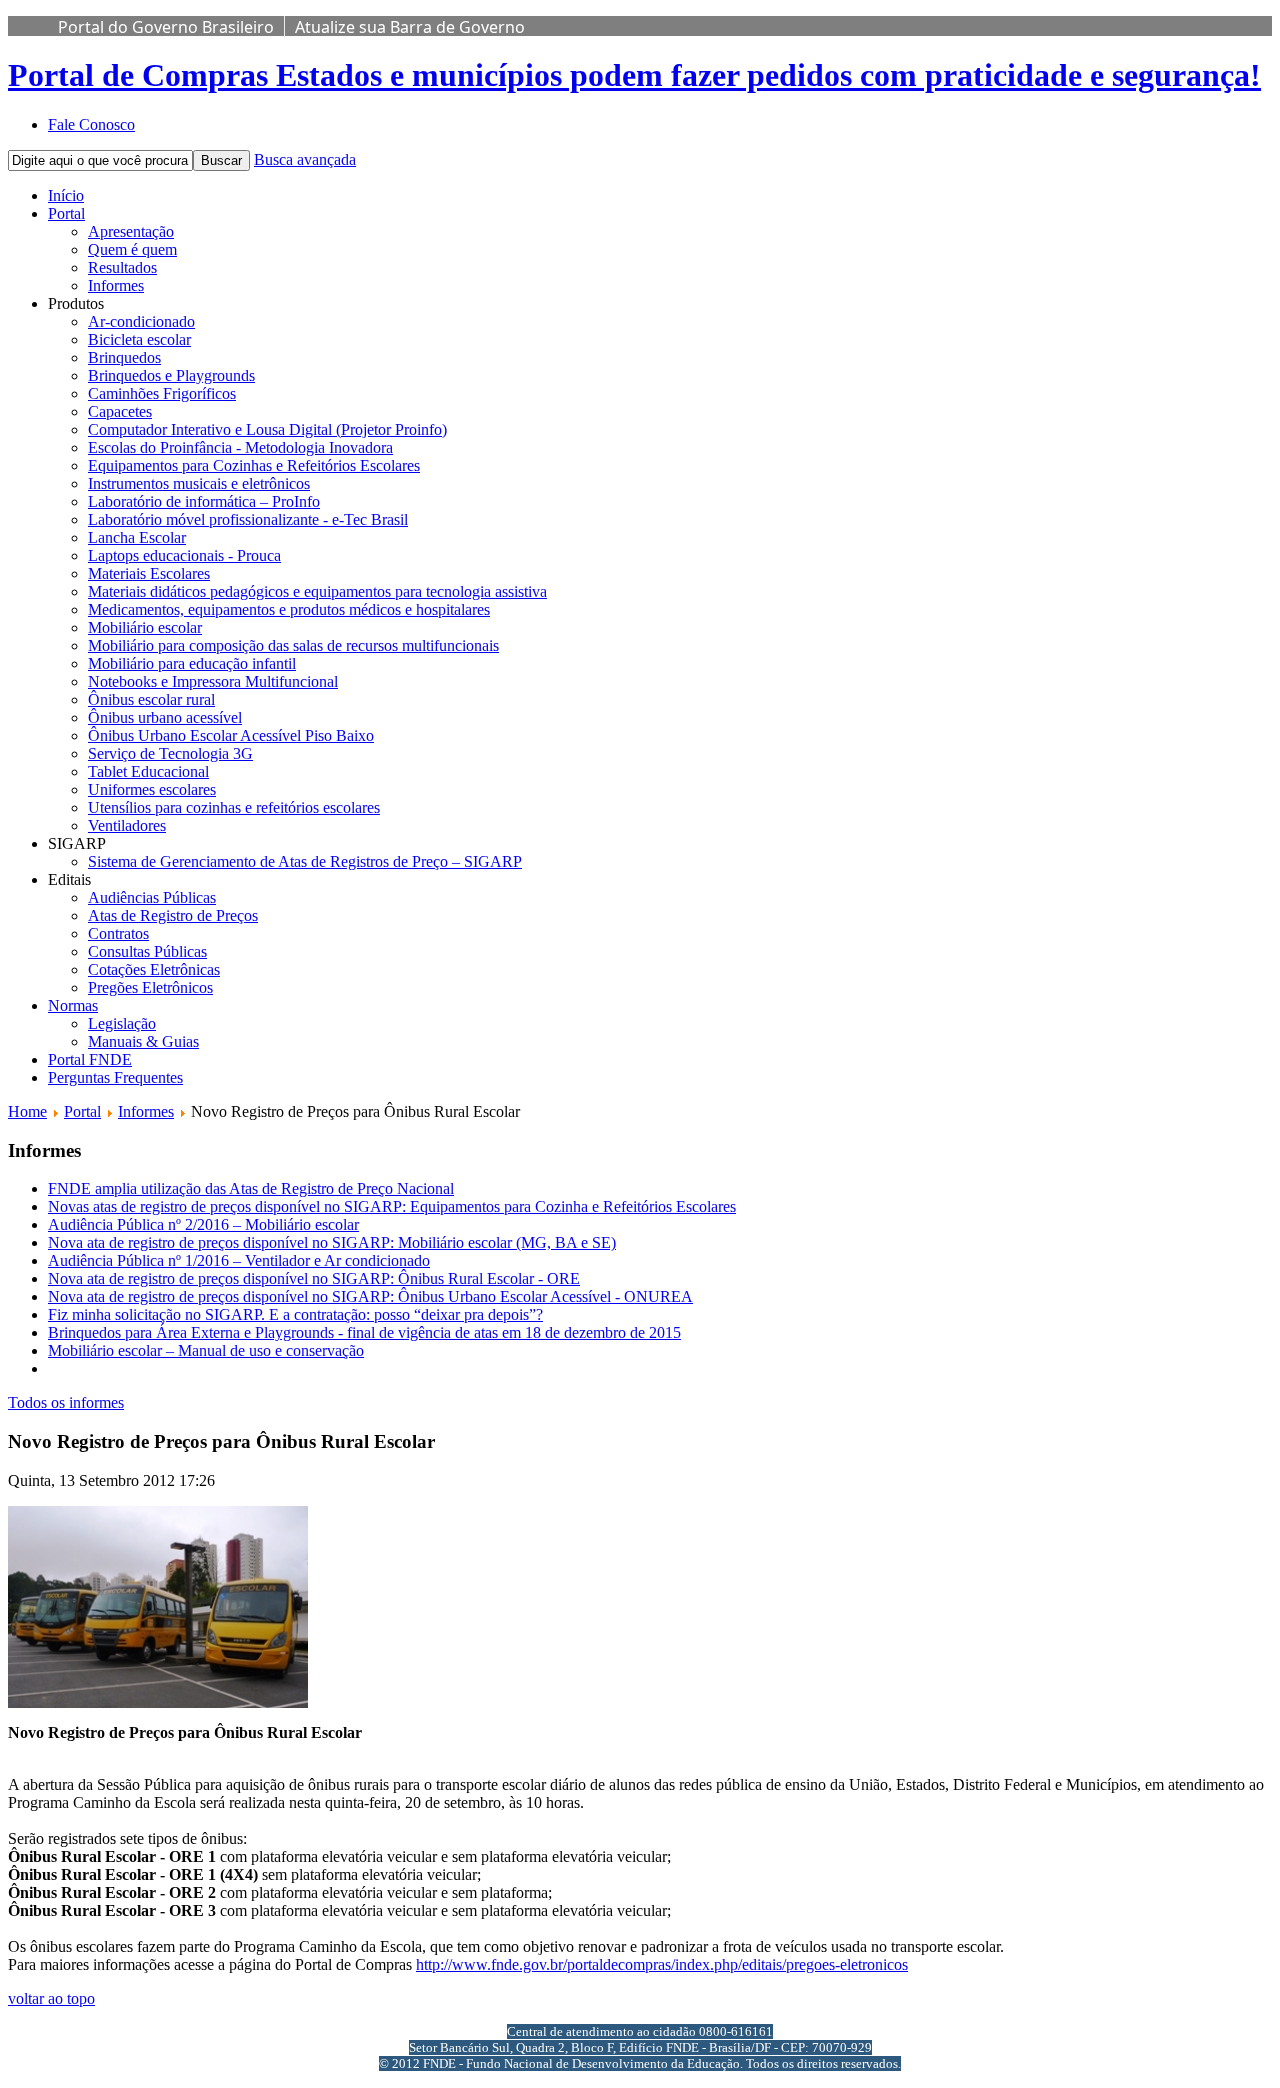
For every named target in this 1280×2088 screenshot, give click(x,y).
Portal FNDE (90, 1059)
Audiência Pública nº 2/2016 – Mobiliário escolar (203, 1224)
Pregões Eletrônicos (150, 987)
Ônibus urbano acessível (165, 717)
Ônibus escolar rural (151, 699)
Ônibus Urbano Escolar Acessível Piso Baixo (231, 735)
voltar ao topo (51, 1998)
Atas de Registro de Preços (173, 915)
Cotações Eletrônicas (154, 969)
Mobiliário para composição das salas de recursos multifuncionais (293, 645)
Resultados (122, 267)
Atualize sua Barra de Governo (410, 27)
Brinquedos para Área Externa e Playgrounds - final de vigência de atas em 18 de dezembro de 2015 (364, 1332)
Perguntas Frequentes (115, 1077)
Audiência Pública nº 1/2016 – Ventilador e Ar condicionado (239, 1260)
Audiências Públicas (152, 897)
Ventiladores (127, 825)
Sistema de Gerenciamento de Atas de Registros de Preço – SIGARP (305, 861)
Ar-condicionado (141, 321)
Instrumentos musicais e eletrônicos (199, 483)
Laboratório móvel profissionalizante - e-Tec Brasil (248, 519)
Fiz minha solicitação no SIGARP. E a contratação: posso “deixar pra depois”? (295, 1314)
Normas (73, 1005)
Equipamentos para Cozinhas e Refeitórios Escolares (254, 465)
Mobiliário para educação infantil (192, 663)
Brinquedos (124, 357)
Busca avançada (305, 159)
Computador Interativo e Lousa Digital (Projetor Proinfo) (267, 429)
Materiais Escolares (149, 573)
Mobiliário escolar (145, 627)
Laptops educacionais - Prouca (184, 555)
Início (66, 195)
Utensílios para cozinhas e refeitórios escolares (234, 807)
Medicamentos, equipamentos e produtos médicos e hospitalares (289, 609)
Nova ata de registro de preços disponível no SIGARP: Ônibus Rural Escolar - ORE (314, 1278)
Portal (66, 213)
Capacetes (120, 411)
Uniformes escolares (152, 789)
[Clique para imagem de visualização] (158, 1702)
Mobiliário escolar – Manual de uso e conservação (206, 1350)
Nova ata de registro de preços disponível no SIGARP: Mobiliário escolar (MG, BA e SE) (332, 1242)
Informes (116, 285)
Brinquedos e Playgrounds (171, 375)
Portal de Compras (634, 75)
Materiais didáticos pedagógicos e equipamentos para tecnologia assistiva (317, 591)
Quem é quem (132, 249)
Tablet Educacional (148, 771)
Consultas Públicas (147, 951)
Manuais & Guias (143, 1041)
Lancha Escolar (137, 537)
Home (27, 1111)
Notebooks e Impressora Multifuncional (213, 681)
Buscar (221, 160)
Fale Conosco (91, 124)
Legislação (122, 1023)
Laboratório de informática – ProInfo (204, 501)
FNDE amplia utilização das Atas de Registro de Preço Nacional (251, 1188)
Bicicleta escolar (139, 339)
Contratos (118, 933)
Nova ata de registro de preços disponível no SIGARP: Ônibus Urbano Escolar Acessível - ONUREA (370, 1296)
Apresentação (131, 231)
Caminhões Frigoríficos (162, 393)
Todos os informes (66, 1402)
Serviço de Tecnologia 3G (170, 753)
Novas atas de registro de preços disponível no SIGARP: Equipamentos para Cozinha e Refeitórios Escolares (392, 1206)
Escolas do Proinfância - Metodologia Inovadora (240, 447)
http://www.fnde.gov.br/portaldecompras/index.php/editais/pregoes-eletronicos (662, 1964)
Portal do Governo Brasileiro (166, 27)
